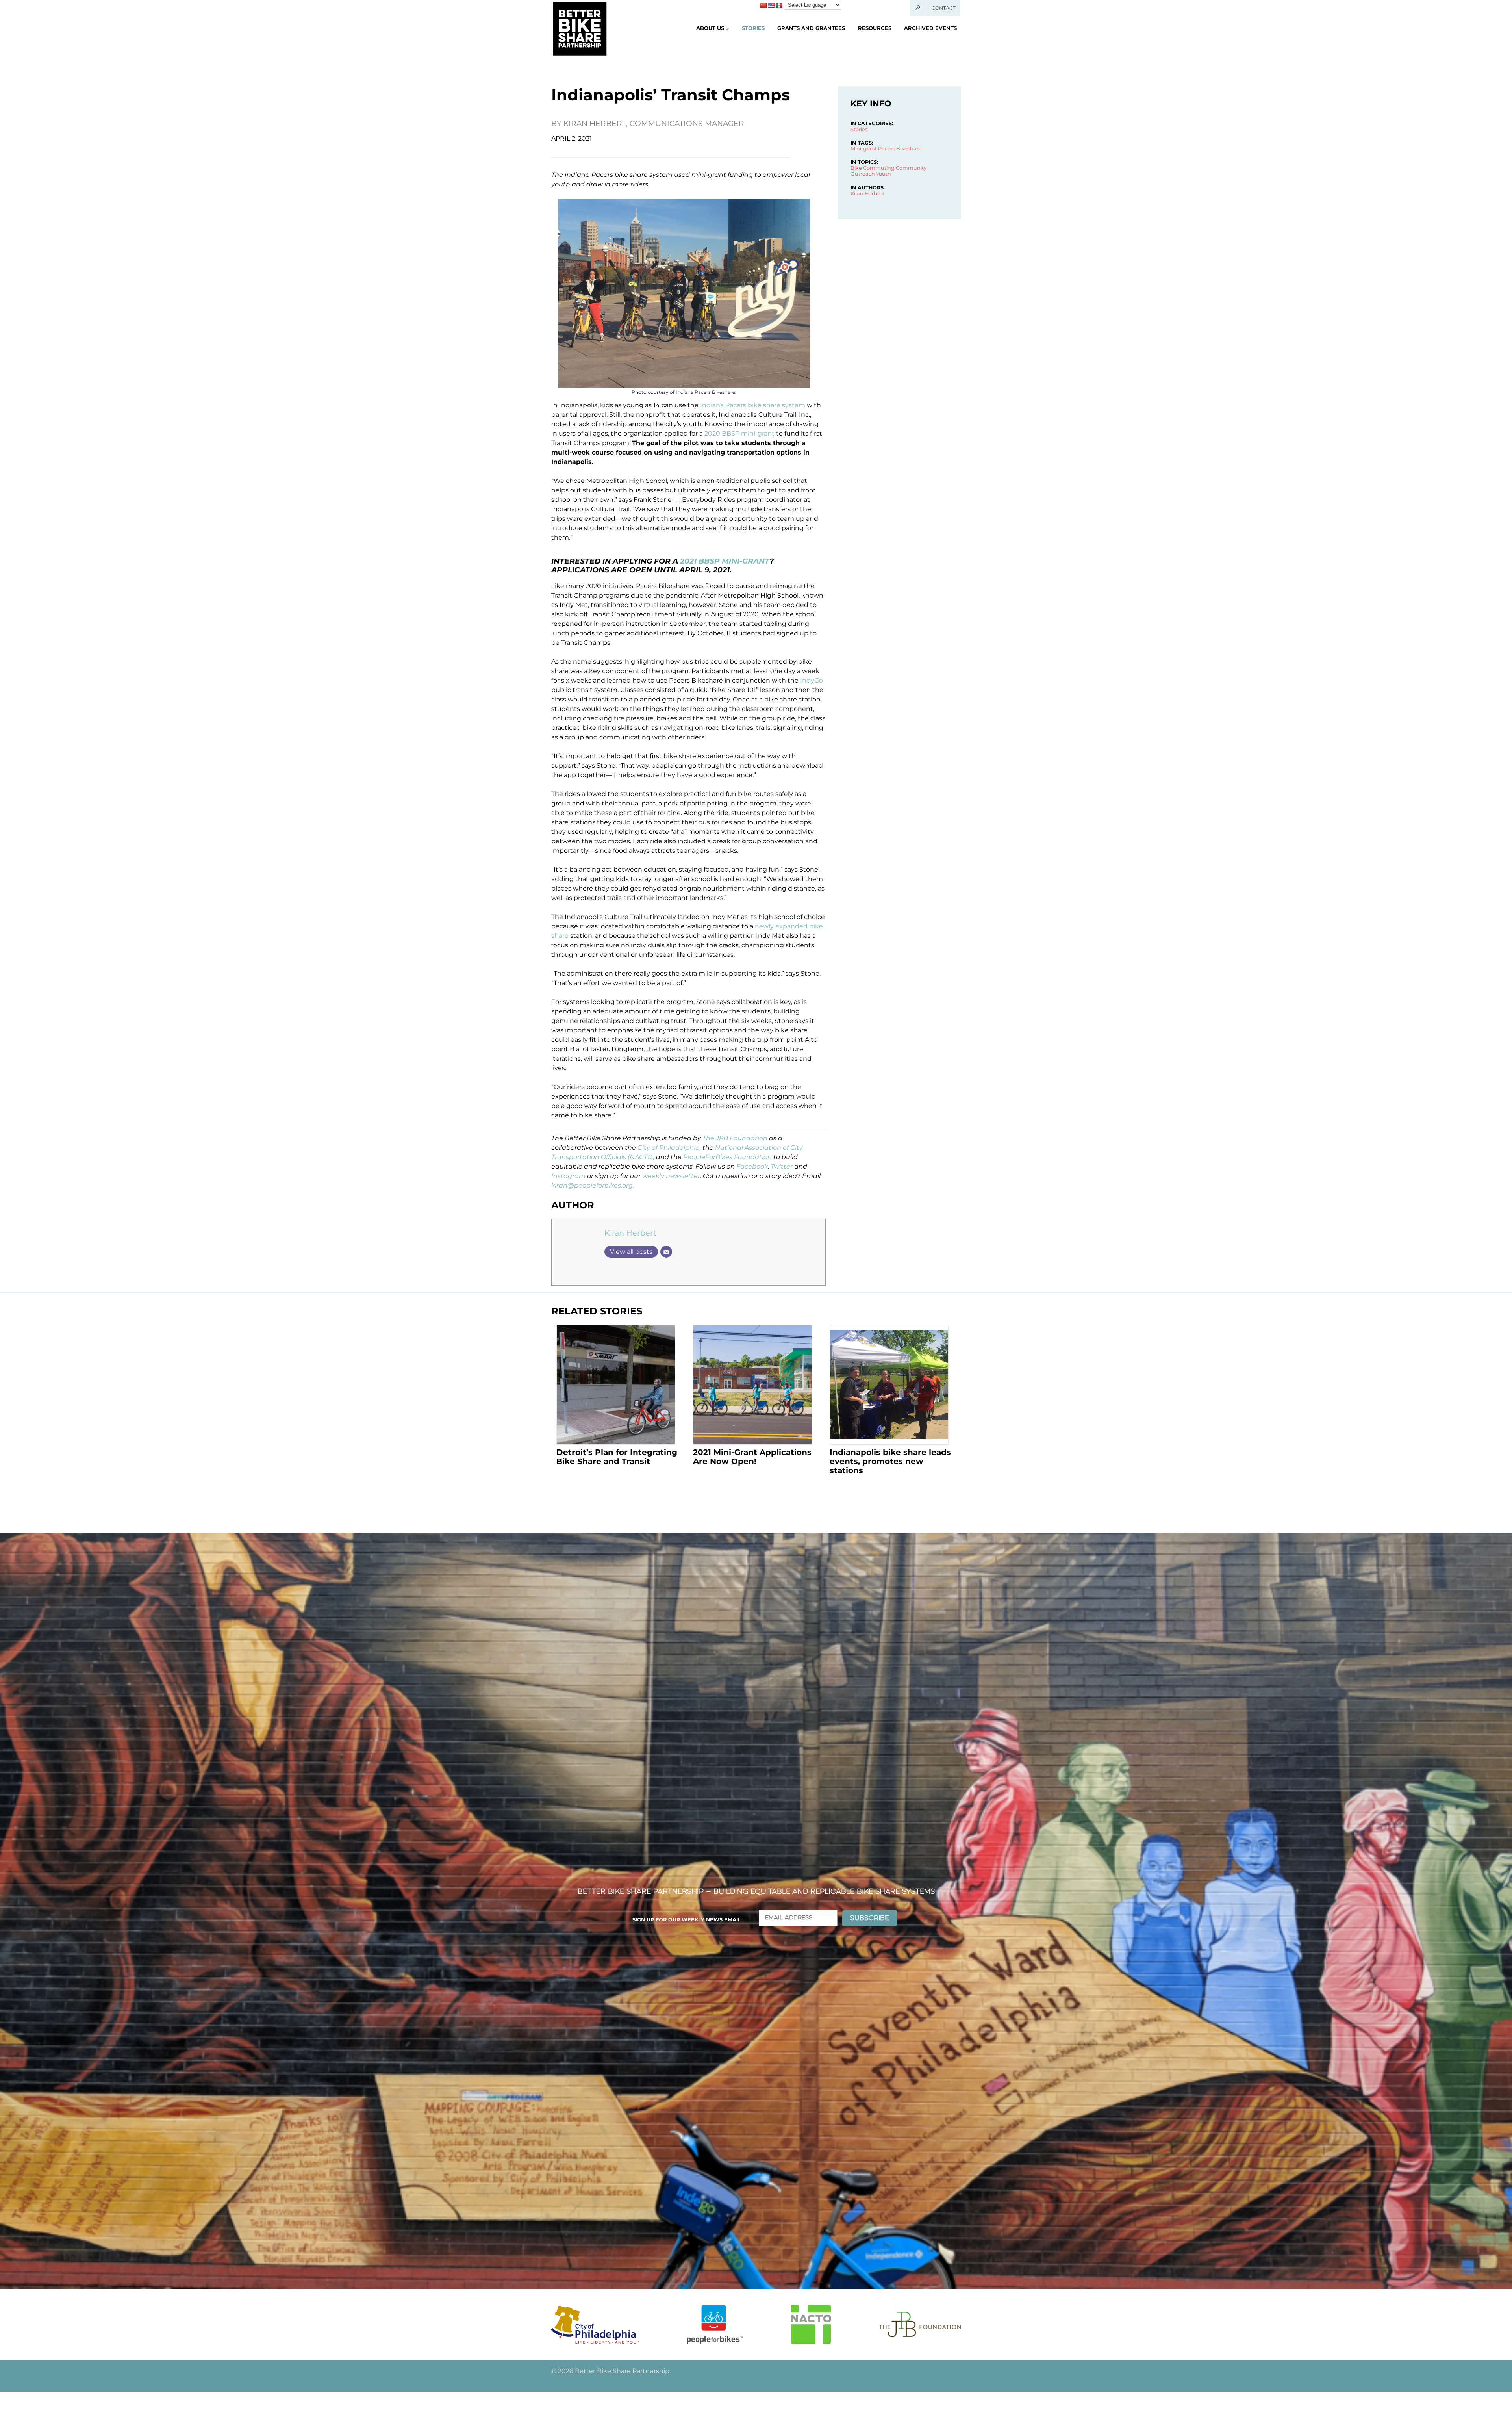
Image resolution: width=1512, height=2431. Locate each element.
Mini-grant (864, 149)
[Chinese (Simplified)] (763, 6)
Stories (753, 28)
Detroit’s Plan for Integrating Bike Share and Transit (617, 1457)
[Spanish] (779, 6)
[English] (771, 6)
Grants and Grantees (811, 28)
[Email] (666, 1252)
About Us (710, 28)
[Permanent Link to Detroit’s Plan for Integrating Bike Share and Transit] (616, 1385)
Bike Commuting (873, 168)
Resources (875, 28)
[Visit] (595, 2324)
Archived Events (930, 28)
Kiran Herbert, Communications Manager (654, 123)
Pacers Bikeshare (900, 149)
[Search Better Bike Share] (918, 8)
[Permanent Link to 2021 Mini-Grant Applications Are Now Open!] (752, 1385)
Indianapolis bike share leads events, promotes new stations (890, 1461)
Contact (944, 8)
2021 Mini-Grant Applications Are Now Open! (752, 1457)
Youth (884, 174)
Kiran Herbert (630, 1233)
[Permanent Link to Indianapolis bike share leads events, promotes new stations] (889, 1385)
